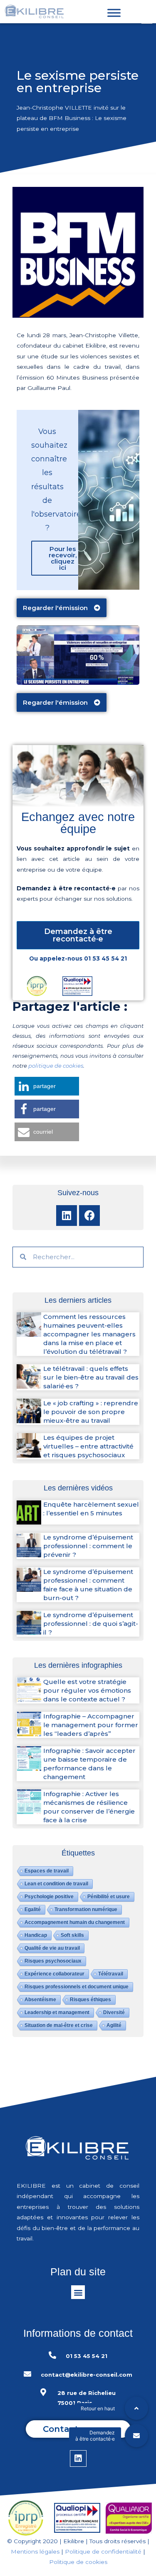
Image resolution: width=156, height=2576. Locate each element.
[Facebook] (89, 1216)
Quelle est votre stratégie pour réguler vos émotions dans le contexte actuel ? (87, 1690)
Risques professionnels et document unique (77, 1987)
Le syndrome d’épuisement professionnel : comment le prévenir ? (88, 1546)
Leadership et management (57, 2012)
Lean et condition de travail (56, 1884)
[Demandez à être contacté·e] (136, 2436)
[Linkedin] (67, 1216)
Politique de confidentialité (103, 2551)
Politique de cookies (78, 2562)
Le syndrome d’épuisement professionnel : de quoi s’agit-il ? (91, 1624)
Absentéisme (40, 2000)
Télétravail (111, 1974)
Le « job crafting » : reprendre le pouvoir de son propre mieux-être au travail (91, 1412)
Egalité (33, 1909)
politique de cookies (56, 1066)
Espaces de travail (47, 1871)
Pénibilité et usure (109, 1897)
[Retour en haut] (136, 2408)
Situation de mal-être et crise (59, 2025)
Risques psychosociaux (53, 1961)
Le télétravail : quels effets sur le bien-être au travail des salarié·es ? (91, 1377)
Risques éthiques (90, 2000)
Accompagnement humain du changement (75, 1922)
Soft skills (72, 1935)
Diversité (114, 2012)
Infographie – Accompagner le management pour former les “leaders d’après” (91, 1725)
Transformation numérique (86, 1909)
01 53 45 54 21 (105, 958)
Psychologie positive (49, 1897)
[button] (62, 608)
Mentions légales (35, 2551)
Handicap (36, 1935)
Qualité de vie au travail (52, 1948)
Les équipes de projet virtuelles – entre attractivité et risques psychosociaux (88, 1446)
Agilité (114, 2025)
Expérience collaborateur (54, 1974)
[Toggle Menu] (114, 13)
